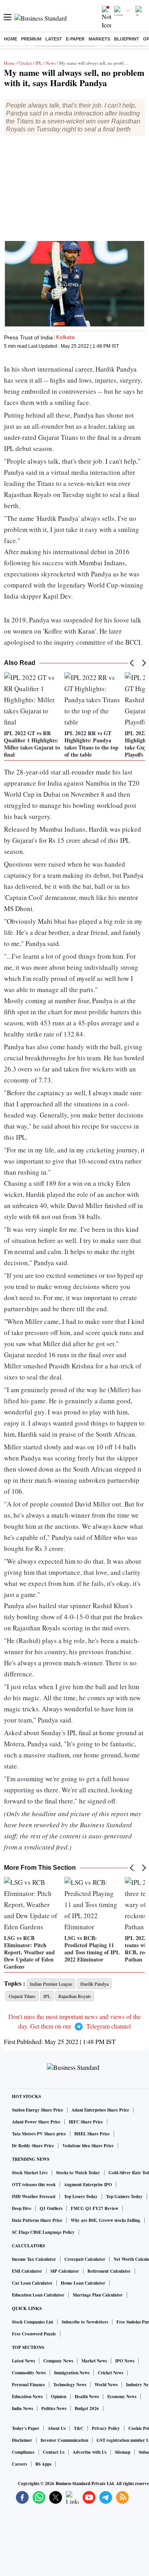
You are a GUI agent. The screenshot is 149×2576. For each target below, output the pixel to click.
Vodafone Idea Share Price (88, 2146)
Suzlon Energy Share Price (38, 2110)
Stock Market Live (30, 2173)
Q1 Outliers (51, 2208)
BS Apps (43, 2464)
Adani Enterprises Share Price (100, 2110)
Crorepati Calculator (85, 2259)
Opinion (59, 2397)
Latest (54, 39)
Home (11, 39)
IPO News (125, 2361)
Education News (27, 2397)
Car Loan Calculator (32, 2283)
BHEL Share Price (92, 2134)
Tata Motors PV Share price (39, 2134)
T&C (79, 2428)
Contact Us (54, 2452)
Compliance (23, 2452)
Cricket (25, 63)
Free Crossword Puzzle (34, 2334)
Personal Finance (28, 2385)
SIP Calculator (65, 2271)
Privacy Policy (106, 2428)
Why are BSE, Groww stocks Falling (105, 2220)
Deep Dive (22, 2208)
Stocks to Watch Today (78, 2173)
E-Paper (75, 39)
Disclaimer (22, 2440)
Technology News (70, 2385)
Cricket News (110, 2373)
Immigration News (72, 2373)
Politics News (54, 2408)
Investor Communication (64, 2440)
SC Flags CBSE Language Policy (43, 2232)
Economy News (122, 2397)
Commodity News (29, 2373)
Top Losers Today (81, 2196)
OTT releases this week (34, 2185)
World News (106, 2385)
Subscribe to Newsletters (85, 2322)
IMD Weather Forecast (34, 2196)
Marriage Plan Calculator (98, 2295)
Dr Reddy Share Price (33, 2146)
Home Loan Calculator (83, 2283)
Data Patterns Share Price (37, 2220)
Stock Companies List (33, 2322)
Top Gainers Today (124, 2196)
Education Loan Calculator (38, 2295)
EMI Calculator (27, 2271)
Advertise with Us (90, 2452)
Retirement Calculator (109, 2271)
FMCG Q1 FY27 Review (95, 2208)
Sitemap (123, 2452)
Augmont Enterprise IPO (88, 2185)
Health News (87, 2397)
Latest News (23, 2361)
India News (22, 2408)
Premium (31, 39)
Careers (19, 2464)
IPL (39, 63)
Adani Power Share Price (36, 2122)
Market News (94, 2361)
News (51, 63)
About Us (57, 2428)
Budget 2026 (87, 2408)
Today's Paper (26, 2428)
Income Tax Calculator (34, 2259)
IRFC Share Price (86, 2122)
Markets (99, 39)
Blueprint (127, 39)
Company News (58, 2361)
